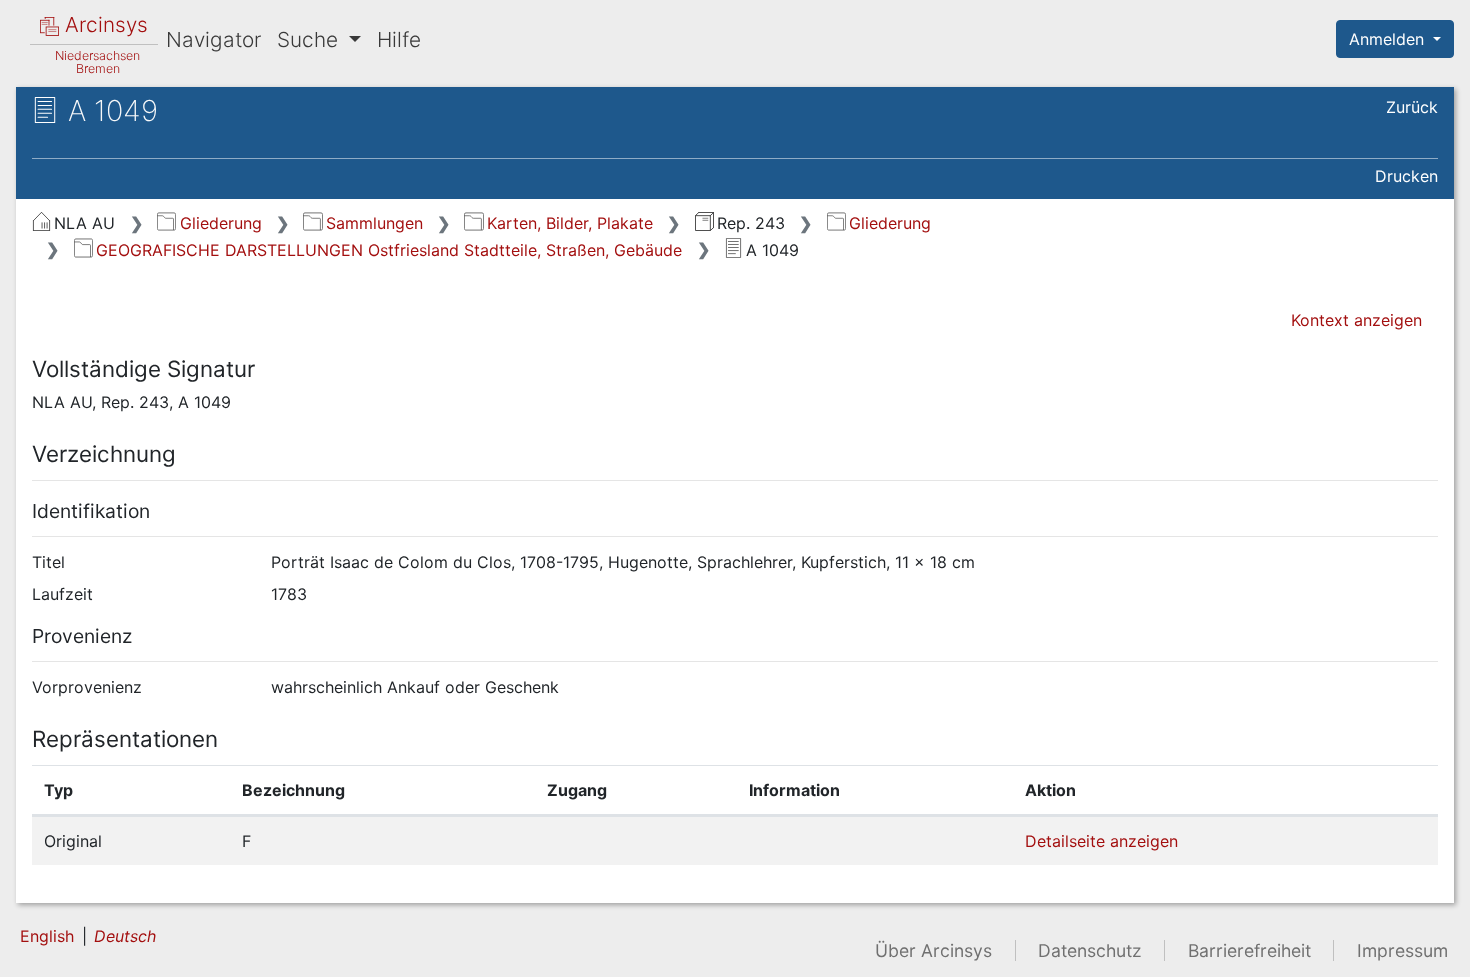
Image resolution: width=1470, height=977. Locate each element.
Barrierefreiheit (1249, 950)
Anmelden (1389, 39)
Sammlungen (374, 223)
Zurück (1412, 107)
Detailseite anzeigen (1101, 841)
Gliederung (220, 223)
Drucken (1406, 176)
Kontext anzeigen (1356, 320)
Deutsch (125, 936)
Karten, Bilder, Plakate (569, 223)
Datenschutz (1090, 950)
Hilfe (399, 39)
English (47, 936)
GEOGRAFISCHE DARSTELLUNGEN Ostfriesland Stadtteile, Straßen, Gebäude (389, 250)
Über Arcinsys (933, 950)
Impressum (1402, 950)
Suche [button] (310, 39)
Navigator (213, 39)
